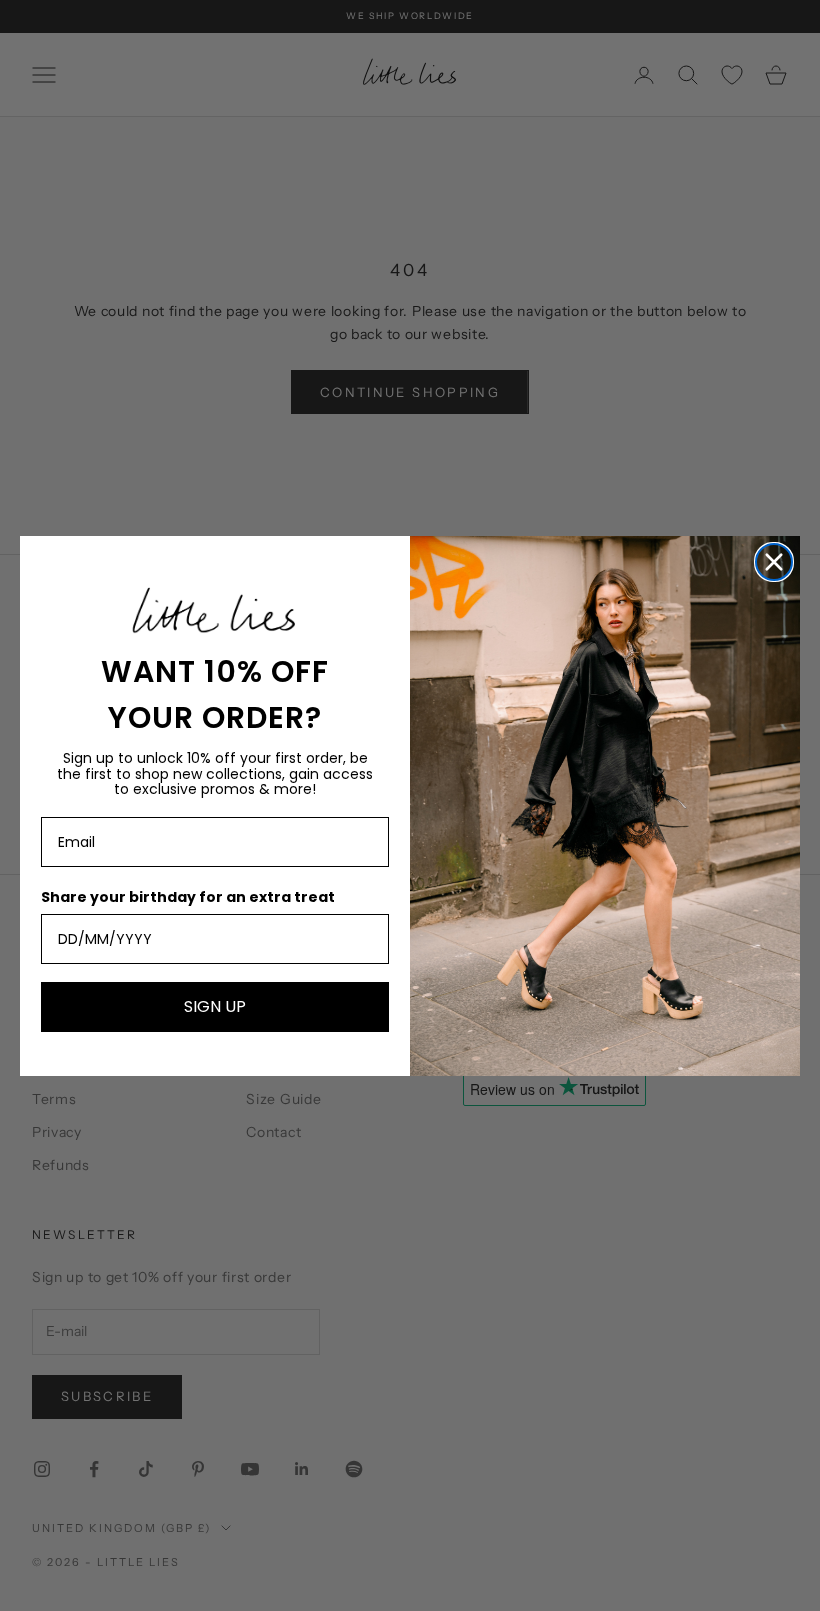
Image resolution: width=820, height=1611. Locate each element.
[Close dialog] (774, 562)
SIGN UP (215, 1006)
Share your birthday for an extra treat (188, 897)
